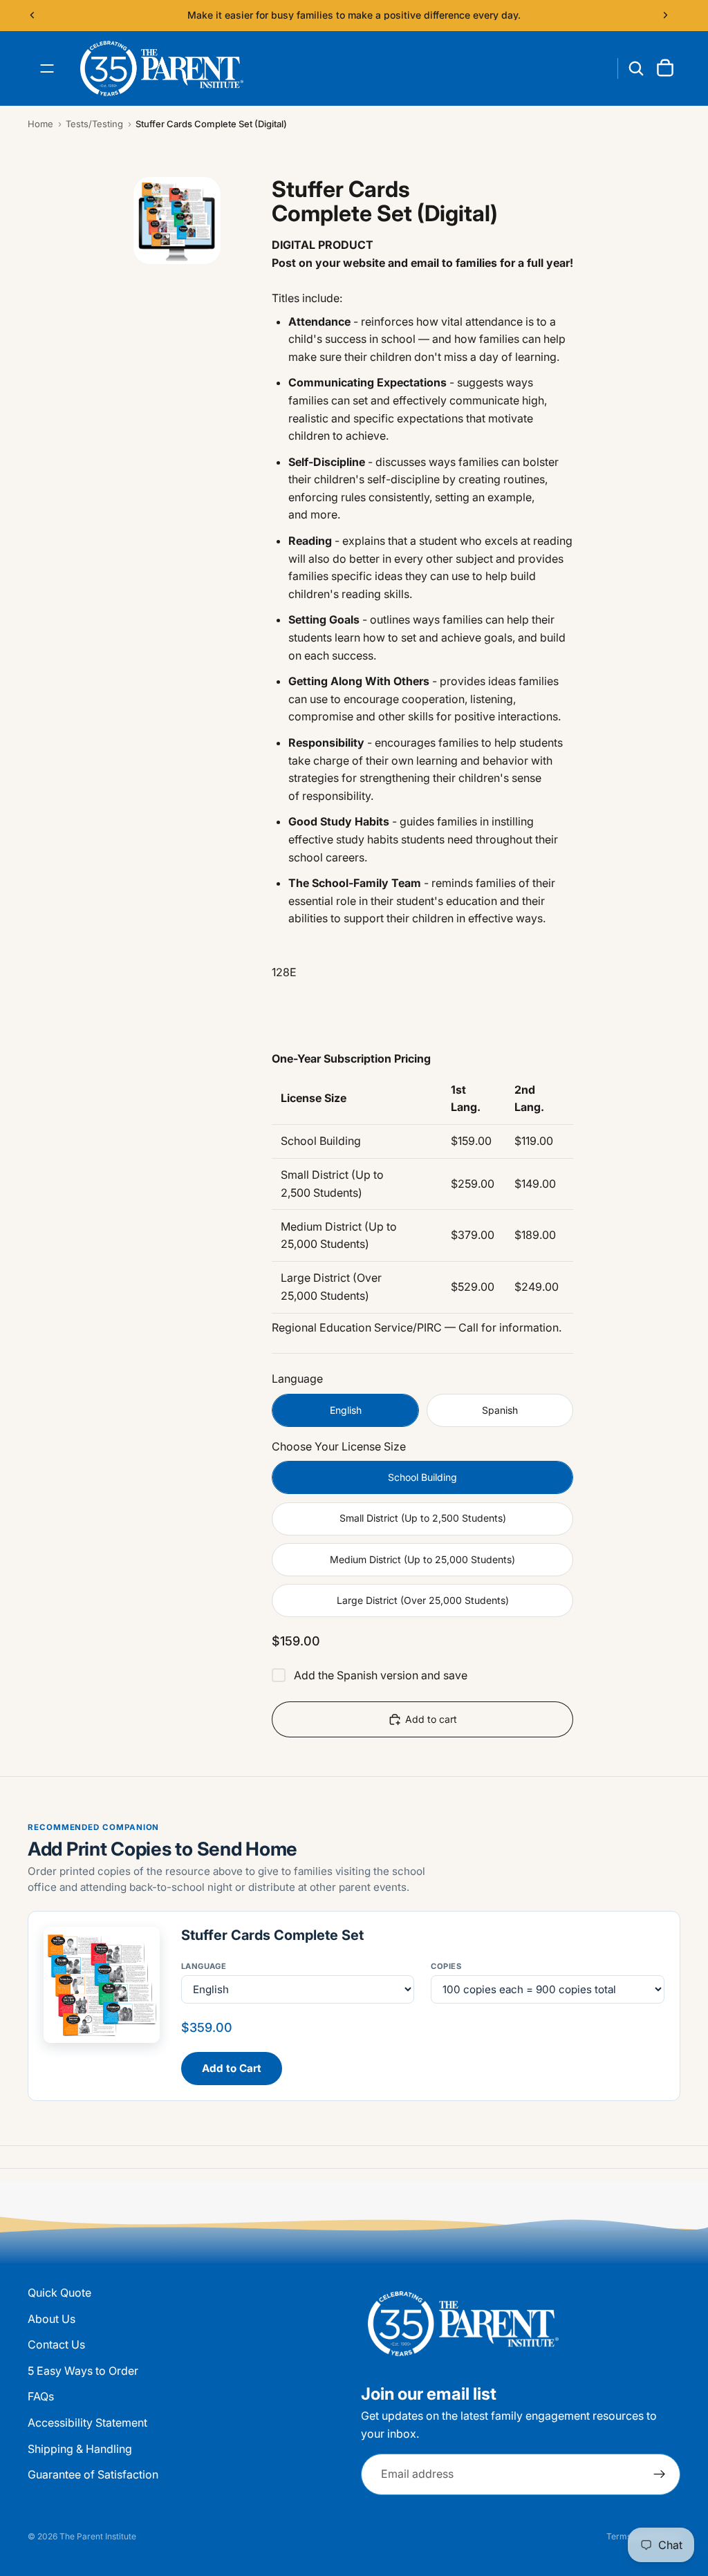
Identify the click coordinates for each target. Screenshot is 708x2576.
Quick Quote (59, 2293)
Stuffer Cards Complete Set (272, 1935)
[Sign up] (660, 2474)
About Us (52, 2318)
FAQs (41, 2396)
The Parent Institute (98, 2536)
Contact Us (56, 2344)
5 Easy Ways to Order (83, 2370)
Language (204, 1966)
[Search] (636, 68)
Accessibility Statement (87, 2423)
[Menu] (47, 68)
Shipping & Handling (80, 2448)
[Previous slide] (32, 15)
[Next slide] (665, 15)
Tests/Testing (94, 124)
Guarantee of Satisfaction (93, 2474)
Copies (446, 1966)
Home (40, 124)
